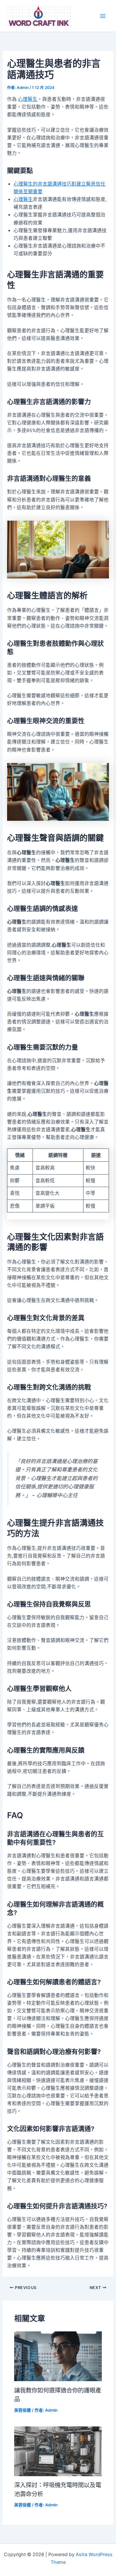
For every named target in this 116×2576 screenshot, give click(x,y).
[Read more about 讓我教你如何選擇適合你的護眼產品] (58, 2356)
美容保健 (23, 2410)
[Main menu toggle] (103, 16)
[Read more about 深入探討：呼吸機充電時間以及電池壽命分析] (58, 2451)
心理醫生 (28, 99)
